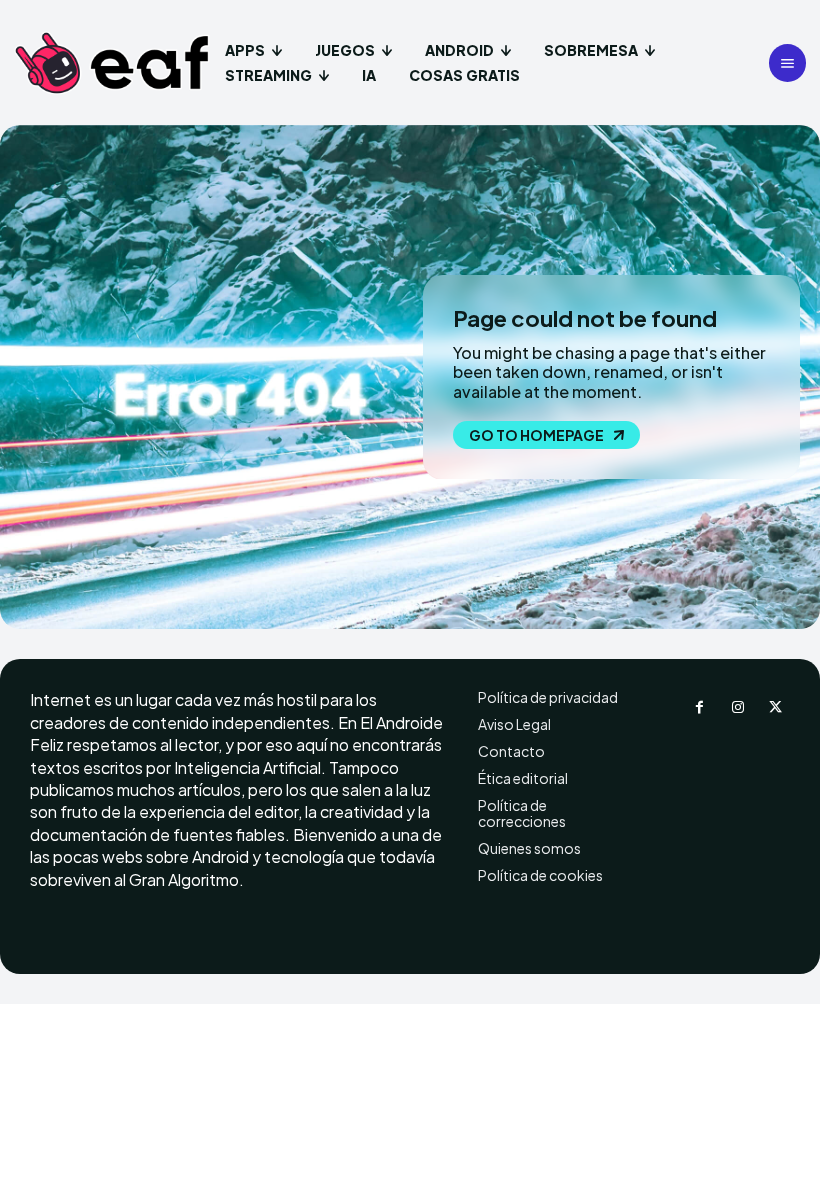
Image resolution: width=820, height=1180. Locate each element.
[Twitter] (776, 708)
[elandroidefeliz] (112, 63)
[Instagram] (738, 708)
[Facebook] (700, 708)
